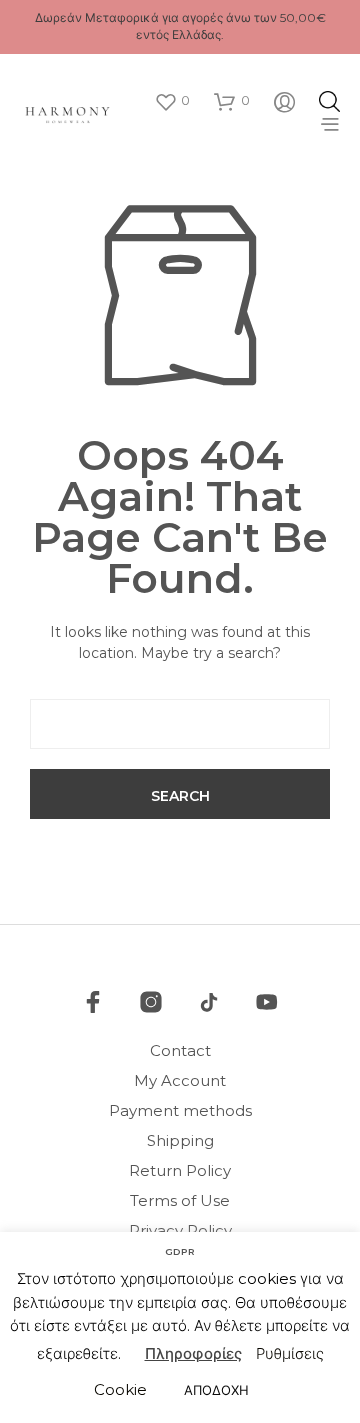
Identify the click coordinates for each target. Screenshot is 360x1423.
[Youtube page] (267, 1002)
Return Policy (180, 1170)
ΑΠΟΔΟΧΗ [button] (216, 1390)
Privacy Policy (180, 1230)
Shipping (180, 1140)
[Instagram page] (151, 1002)
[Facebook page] (93, 1002)
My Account (180, 1080)
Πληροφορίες (193, 1353)
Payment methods (180, 1110)
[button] (172, 101)
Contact (180, 1050)
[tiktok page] (209, 1002)
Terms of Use (180, 1200)
